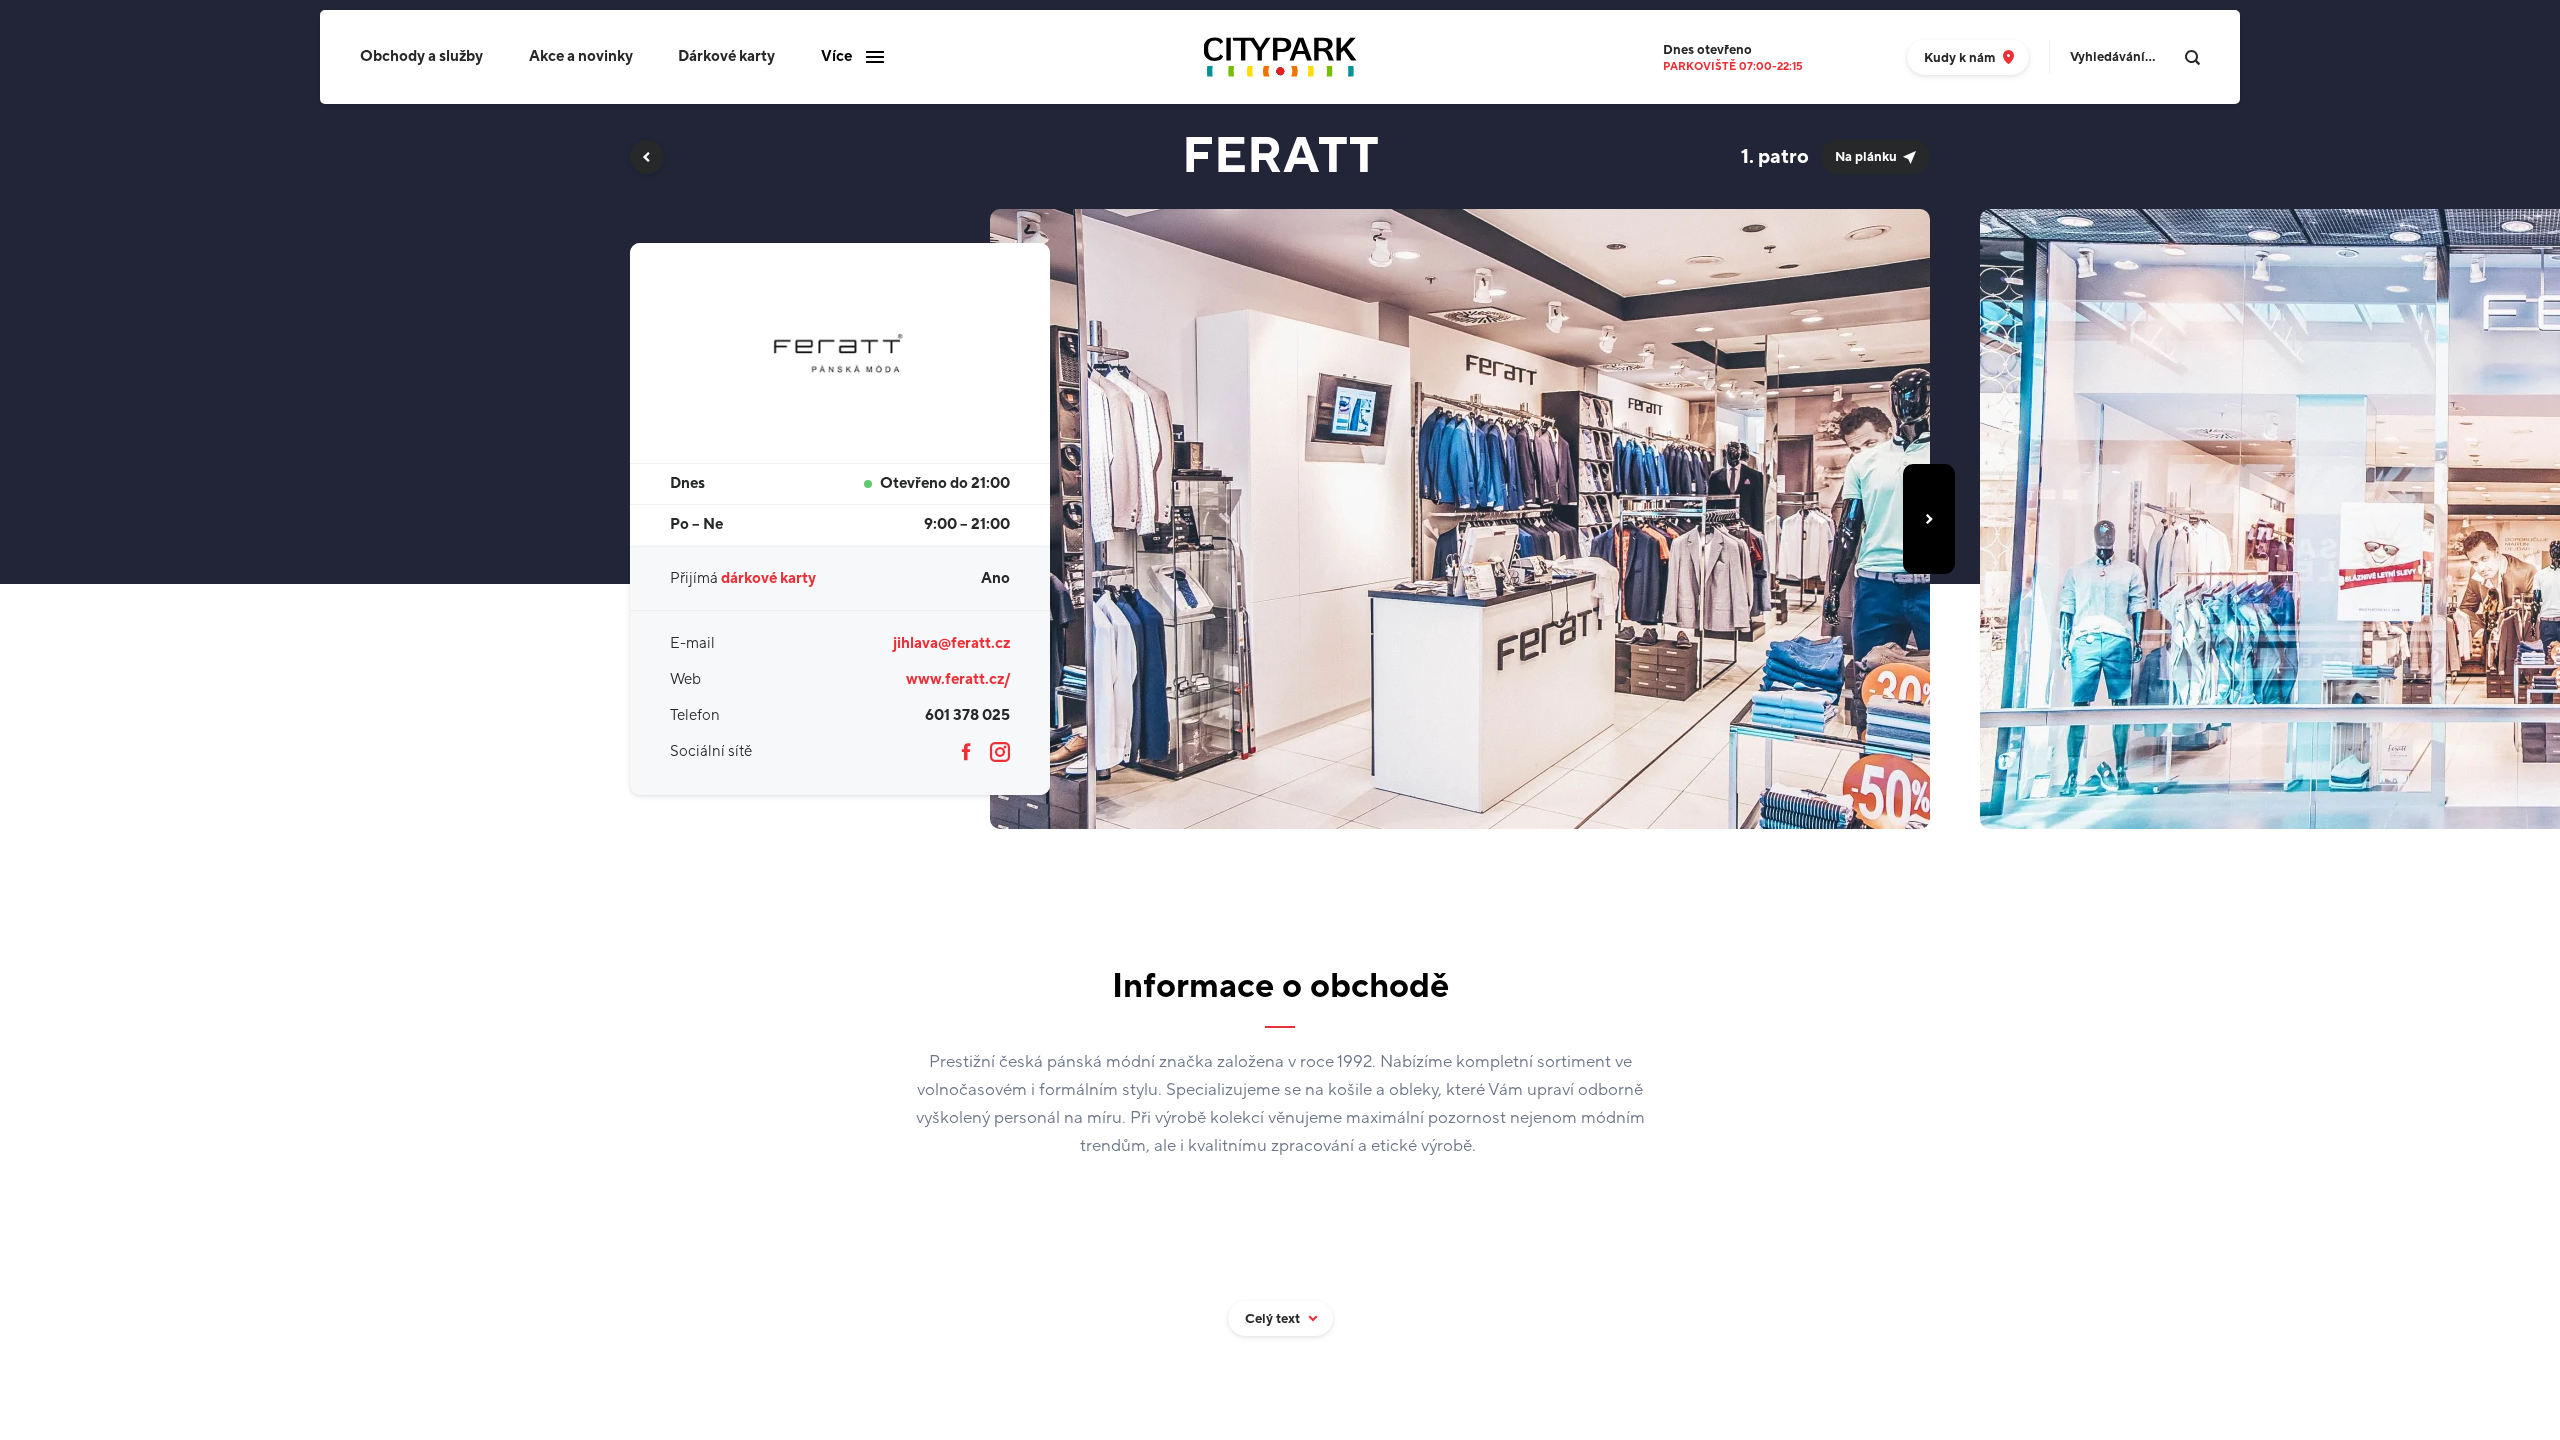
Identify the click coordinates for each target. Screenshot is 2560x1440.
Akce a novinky (581, 56)
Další (1929, 519)
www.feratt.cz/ (958, 679)
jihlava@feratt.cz (951, 643)
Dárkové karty (726, 56)
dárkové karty (768, 578)
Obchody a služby (421, 56)
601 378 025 (967, 715)
